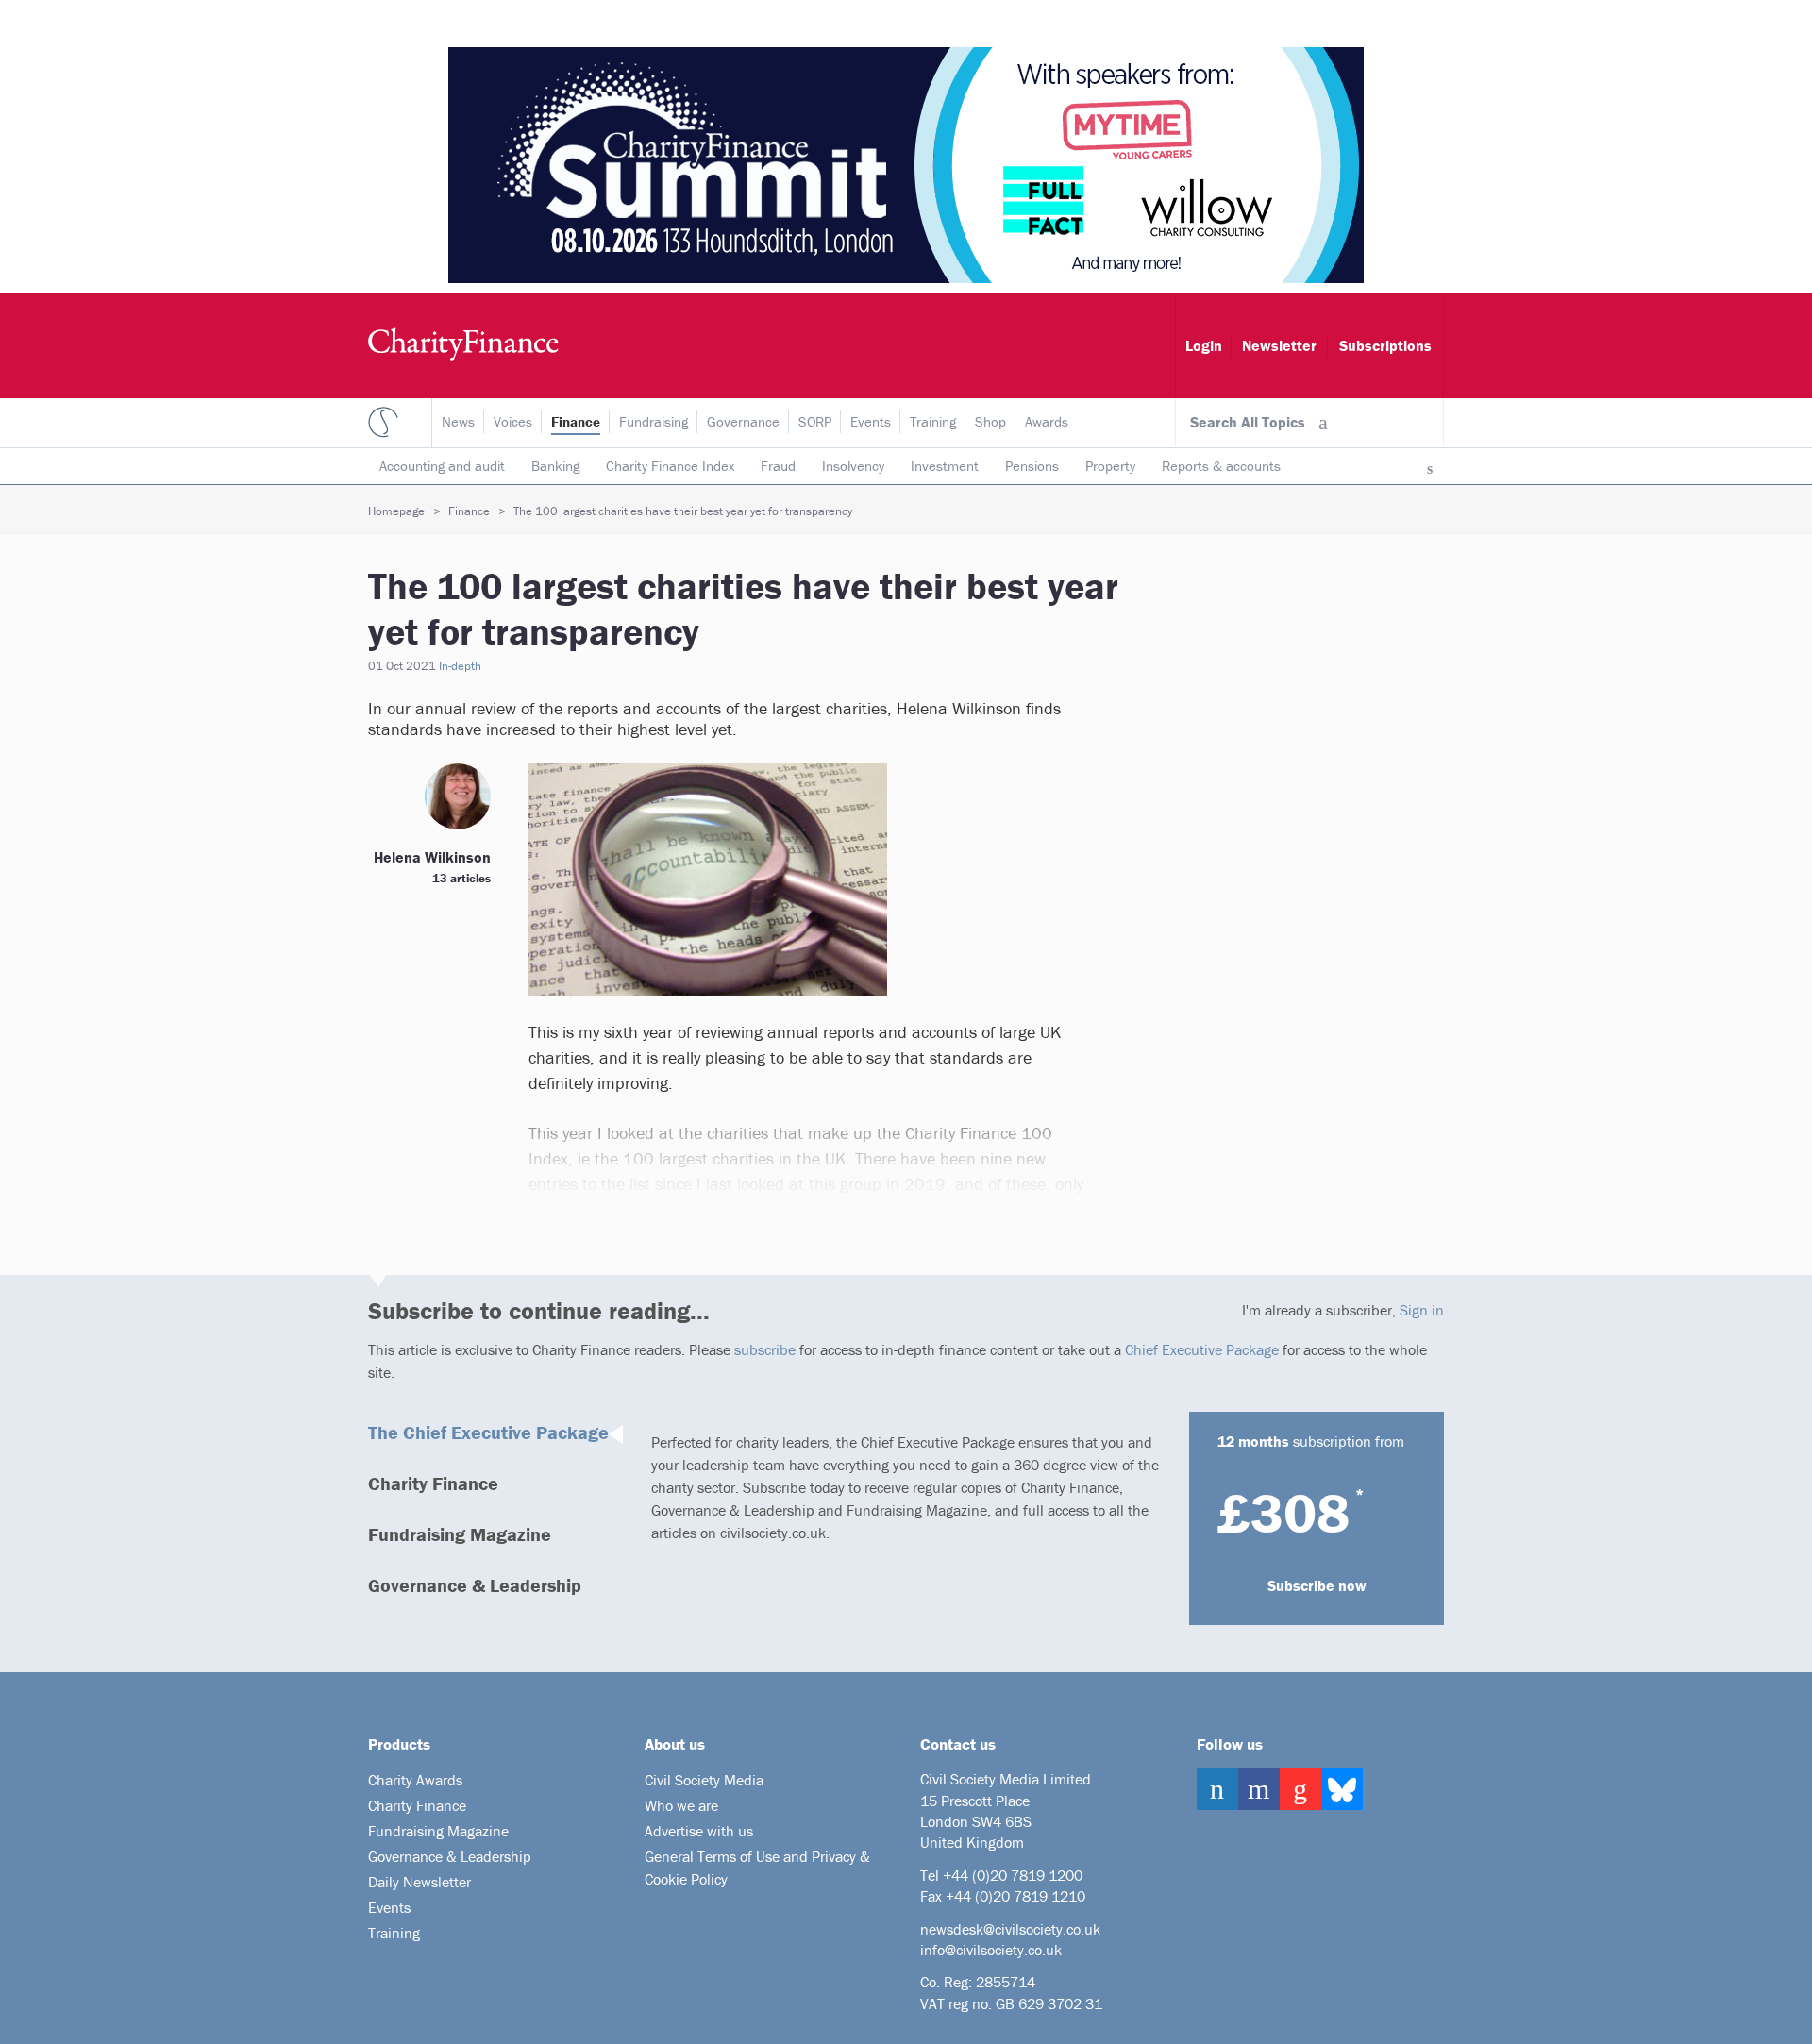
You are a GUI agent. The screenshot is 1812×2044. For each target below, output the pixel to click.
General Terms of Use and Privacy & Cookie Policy (757, 1868)
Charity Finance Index (670, 466)
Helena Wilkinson (432, 857)
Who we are (681, 1805)
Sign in (1422, 1310)
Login (1204, 345)
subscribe (765, 1349)
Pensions (1032, 466)
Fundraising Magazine (460, 1534)
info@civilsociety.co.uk (991, 1950)
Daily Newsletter (419, 1882)
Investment (945, 466)
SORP (815, 421)
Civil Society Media (704, 1780)
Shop (990, 421)
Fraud (778, 466)
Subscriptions (1385, 345)
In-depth (460, 666)
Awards (1047, 421)
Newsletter (1279, 345)
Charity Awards (415, 1780)
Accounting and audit (442, 466)
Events (871, 421)
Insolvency (853, 466)
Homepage (396, 511)
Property (1110, 466)
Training (933, 421)
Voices (513, 421)
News (458, 421)
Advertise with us (699, 1831)
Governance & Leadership (475, 1585)
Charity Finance (433, 1483)
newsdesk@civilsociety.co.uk (1010, 1929)
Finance (576, 421)
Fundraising (654, 421)
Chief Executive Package (1202, 1349)
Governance (743, 421)
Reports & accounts (1221, 466)
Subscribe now (1317, 1585)
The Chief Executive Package (488, 1432)
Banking (555, 466)
